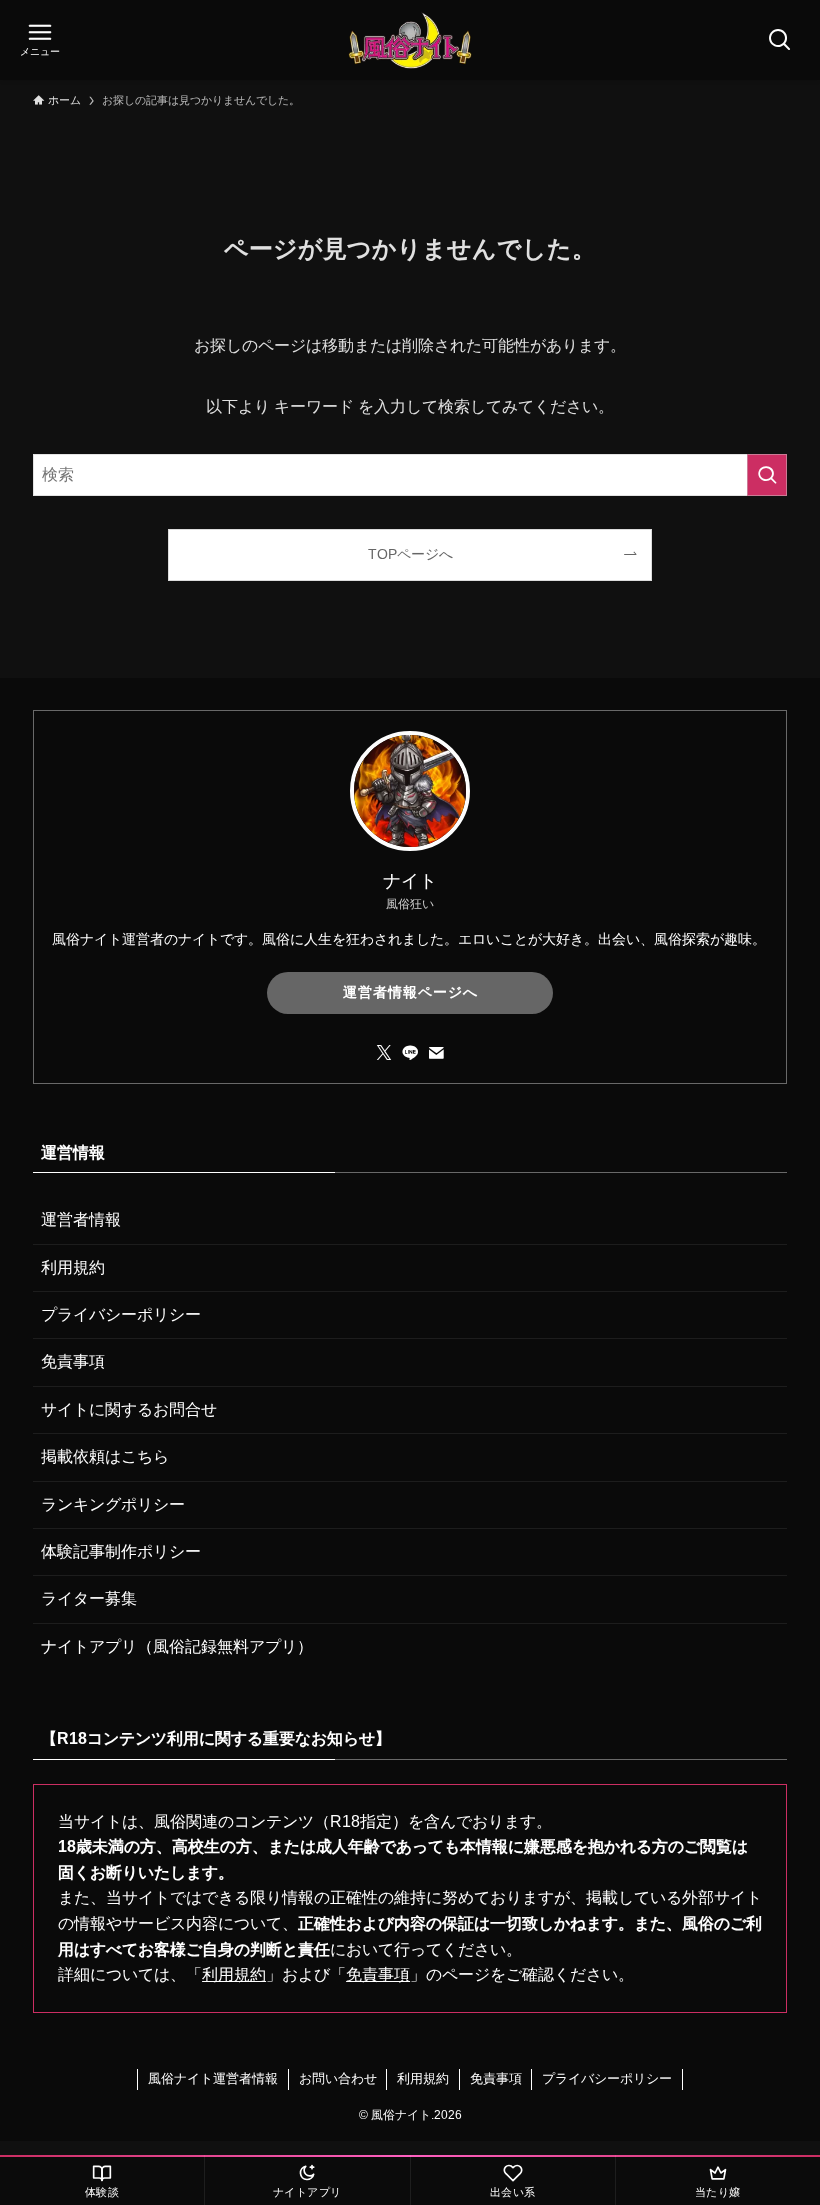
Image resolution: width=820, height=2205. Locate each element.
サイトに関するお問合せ (129, 1409)
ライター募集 (89, 1598)
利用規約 (73, 1267)
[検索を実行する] (767, 475)
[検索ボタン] (780, 40)
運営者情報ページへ (410, 992)
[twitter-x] (384, 1053)
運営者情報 (81, 1219)
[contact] (436, 1053)
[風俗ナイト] (410, 40)
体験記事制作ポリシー (121, 1551)
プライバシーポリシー (121, 1314)
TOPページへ (410, 554)
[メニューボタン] (40, 40)
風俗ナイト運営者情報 (213, 2078)
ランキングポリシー (113, 1504)
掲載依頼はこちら (105, 1456)
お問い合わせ (338, 2078)
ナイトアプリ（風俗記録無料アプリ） (177, 1646)
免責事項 (73, 1361)
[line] (410, 1053)
